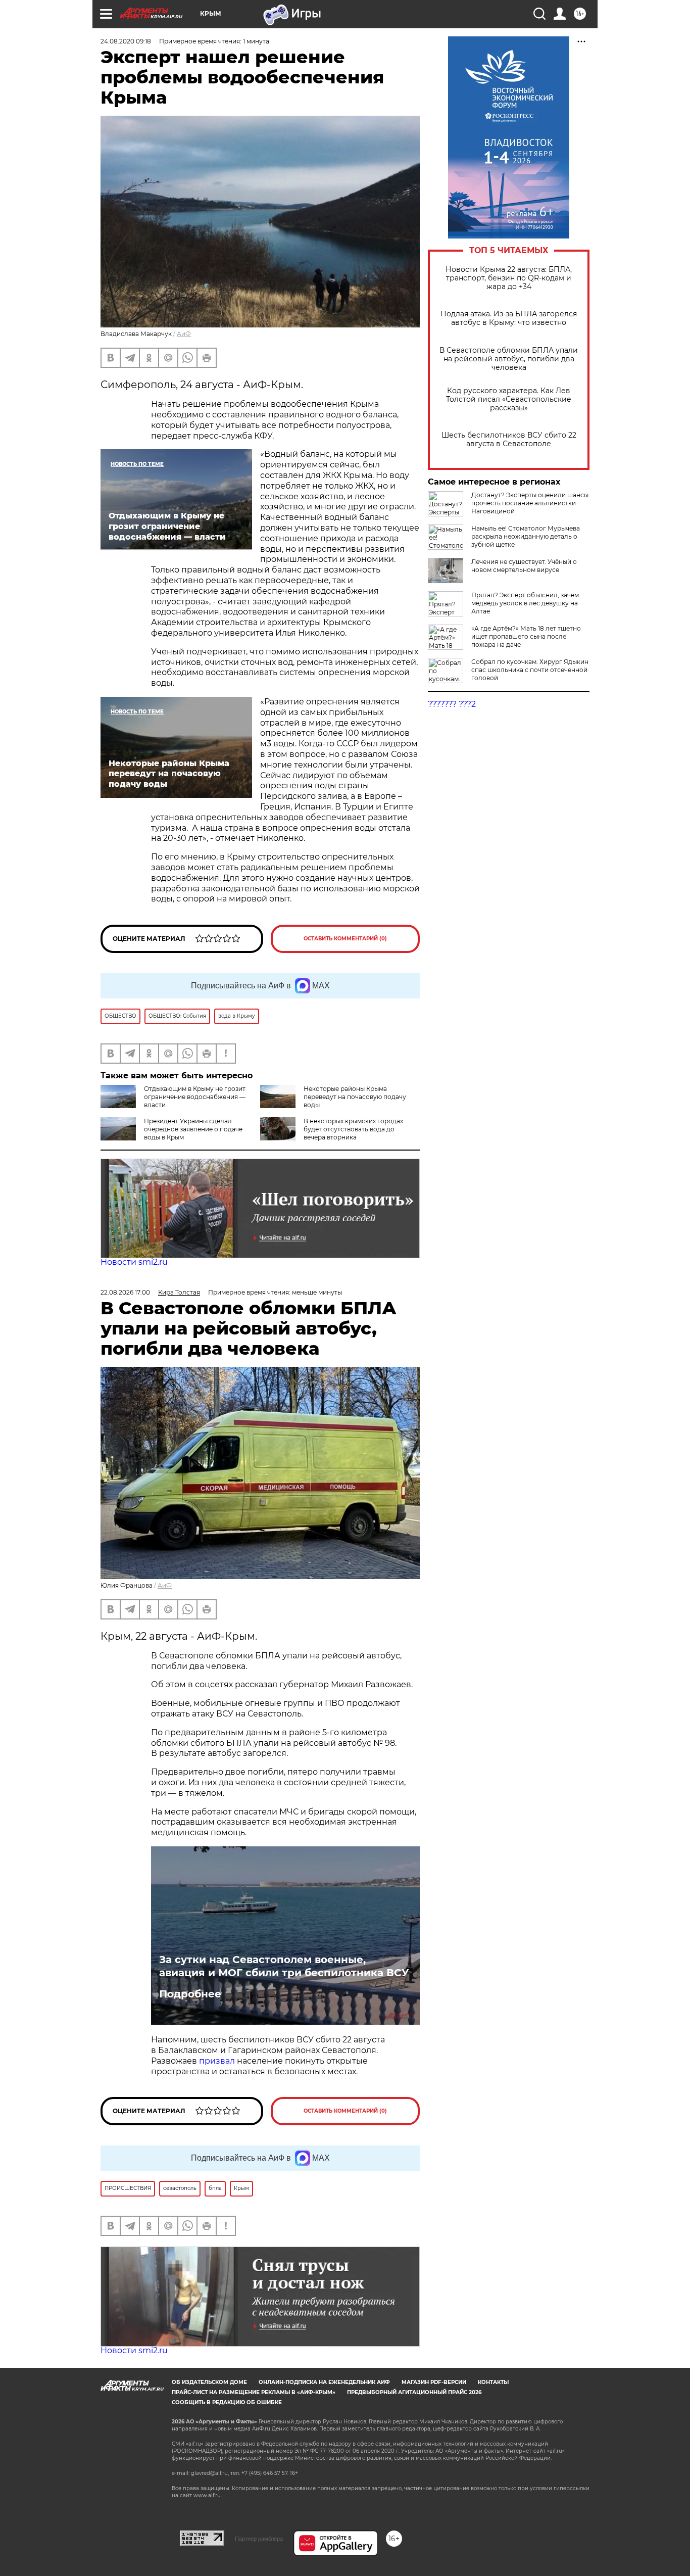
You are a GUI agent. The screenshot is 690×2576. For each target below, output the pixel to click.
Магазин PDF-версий (434, 2382)
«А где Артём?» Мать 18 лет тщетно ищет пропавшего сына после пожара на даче (526, 636)
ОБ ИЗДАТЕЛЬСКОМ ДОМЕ (209, 2382)
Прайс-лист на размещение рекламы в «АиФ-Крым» (254, 2392)
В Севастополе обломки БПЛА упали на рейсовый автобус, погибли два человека (509, 359)
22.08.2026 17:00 (125, 1292)
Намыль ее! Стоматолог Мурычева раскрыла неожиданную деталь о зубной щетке (526, 536)
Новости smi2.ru (134, 1262)
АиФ (184, 334)
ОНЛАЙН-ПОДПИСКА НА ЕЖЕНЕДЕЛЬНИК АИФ (324, 2382)
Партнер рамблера (259, 2539)
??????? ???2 (452, 704)
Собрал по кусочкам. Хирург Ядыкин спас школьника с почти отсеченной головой (530, 670)
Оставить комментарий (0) (345, 939)
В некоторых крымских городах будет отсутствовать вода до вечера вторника (353, 1129)
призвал (218, 2061)
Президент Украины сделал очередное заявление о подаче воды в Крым (193, 1129)
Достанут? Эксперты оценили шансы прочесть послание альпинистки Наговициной (530, 503)
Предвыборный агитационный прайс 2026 (414, 2392)
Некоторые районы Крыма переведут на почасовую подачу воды (355, 1097)
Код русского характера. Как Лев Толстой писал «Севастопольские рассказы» (509, 399)
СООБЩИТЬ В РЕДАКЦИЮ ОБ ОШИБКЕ (227, 2402)
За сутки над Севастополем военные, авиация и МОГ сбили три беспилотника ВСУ (284, 1966)
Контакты (493, 2382)
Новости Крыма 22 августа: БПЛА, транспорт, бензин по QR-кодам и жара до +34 (509, 278)
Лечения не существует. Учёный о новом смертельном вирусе (524, 566)
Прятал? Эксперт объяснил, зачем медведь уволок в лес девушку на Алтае (525, 603)
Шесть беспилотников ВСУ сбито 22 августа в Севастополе (509, 440)
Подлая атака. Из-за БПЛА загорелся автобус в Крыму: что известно (509, 318)
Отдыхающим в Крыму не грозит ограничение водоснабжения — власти (195, 1097)
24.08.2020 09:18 (126, 41)
